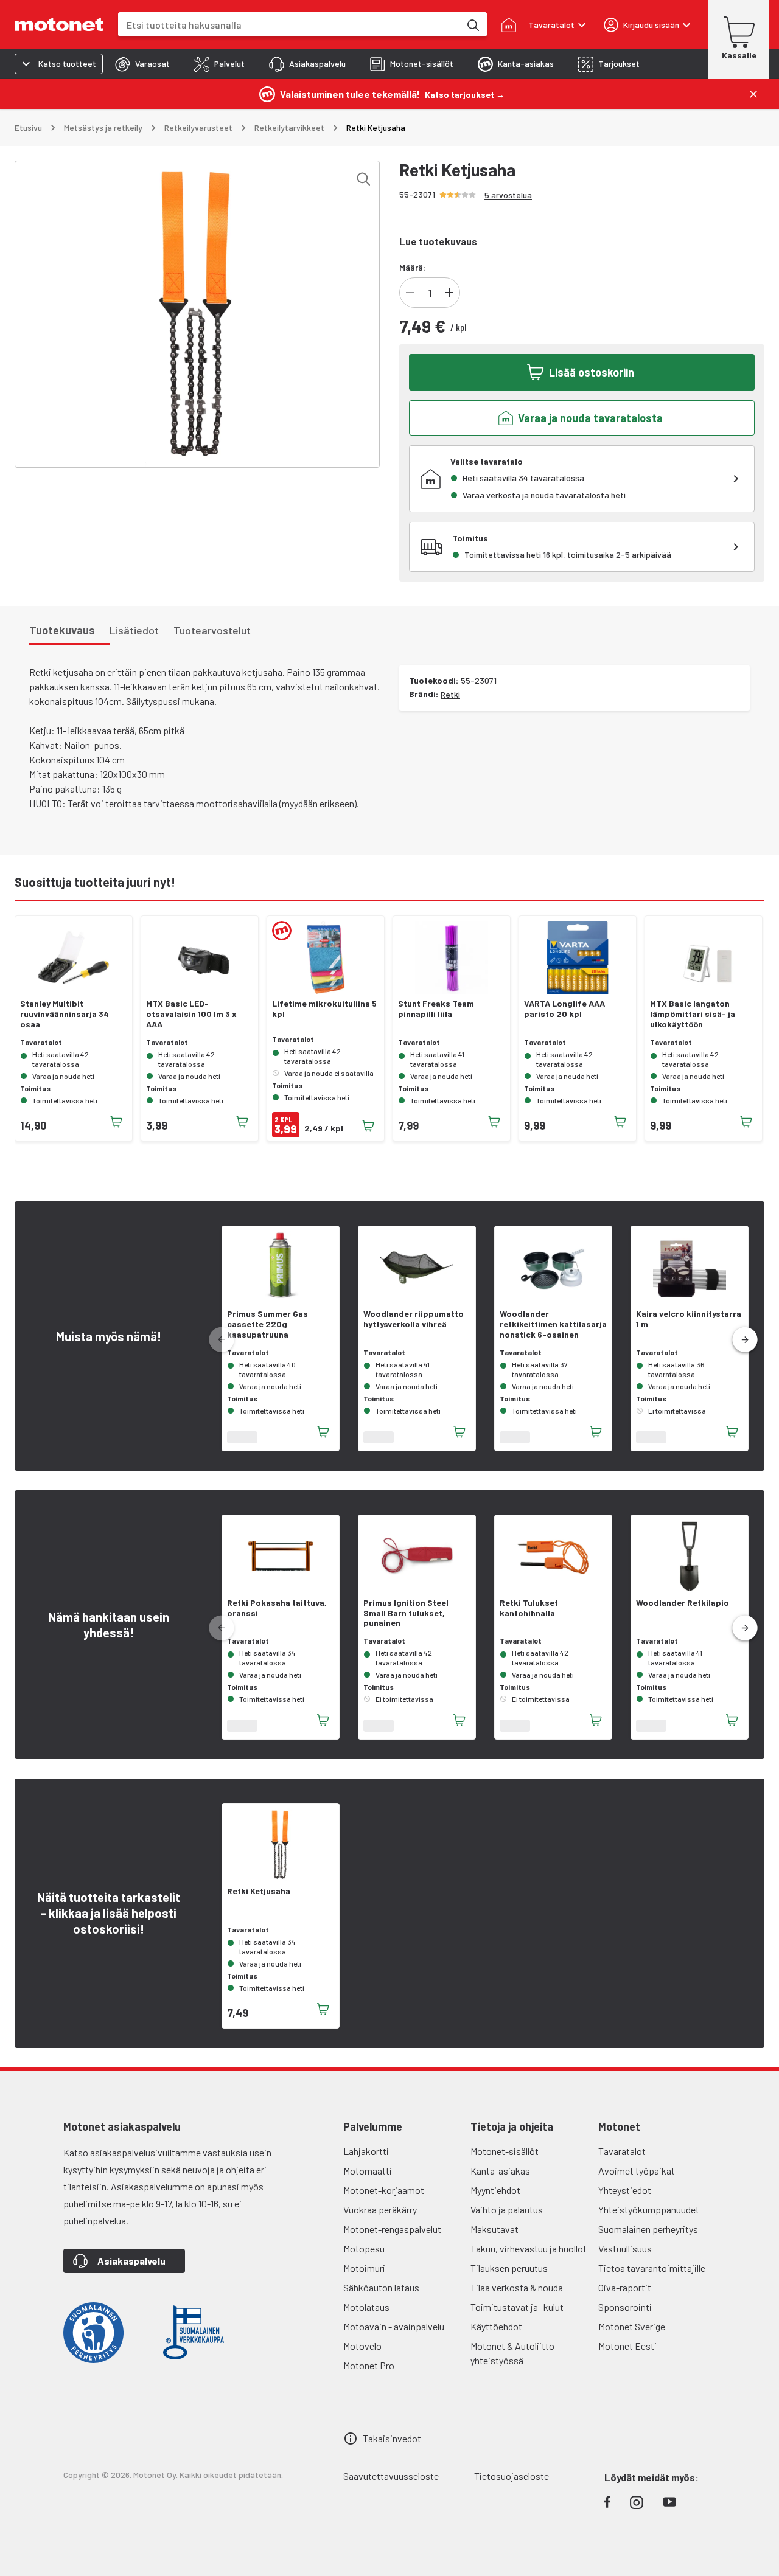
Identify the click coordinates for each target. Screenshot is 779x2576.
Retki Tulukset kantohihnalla (529, 1608)
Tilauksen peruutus (509, 2268)
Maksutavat (494, 2229)
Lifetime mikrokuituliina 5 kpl (324, 1009)
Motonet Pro (369, 2365)
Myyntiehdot (495, 2190)
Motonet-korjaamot (384, 2190)
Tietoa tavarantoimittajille (652, 2268)
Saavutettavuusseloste (391, 2476)
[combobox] (289, 25)
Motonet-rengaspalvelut (392, 2229)
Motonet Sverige (632, 2326)
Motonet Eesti (627, 2346)
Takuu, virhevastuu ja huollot (529, 2248)
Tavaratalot (622, 2151)
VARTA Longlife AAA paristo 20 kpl (564, 1009)
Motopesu (364, 2248)
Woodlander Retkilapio (683, 1603)
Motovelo (362, 2346)
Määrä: (412, 267)
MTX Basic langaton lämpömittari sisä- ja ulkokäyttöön (693, 1014)
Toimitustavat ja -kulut (517, 2307)
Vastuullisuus (625, 2248)
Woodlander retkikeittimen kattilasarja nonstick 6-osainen (553, 1324)
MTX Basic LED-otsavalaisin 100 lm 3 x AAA (191, 1014)
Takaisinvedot (392, 2438)
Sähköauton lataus (381, 2287)
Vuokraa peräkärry (380, 2210)
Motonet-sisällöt (505, 2151)
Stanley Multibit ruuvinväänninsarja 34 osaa (65, 1014)
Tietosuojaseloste (512, 2476)
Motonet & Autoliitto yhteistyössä (512, 2353)
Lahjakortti (366, 2151)
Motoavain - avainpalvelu (394, 2326)
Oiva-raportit (625, 2287)
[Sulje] (753, 94)
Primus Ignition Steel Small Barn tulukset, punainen (406, 1613)
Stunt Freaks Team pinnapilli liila (436, 1009)
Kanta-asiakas (500, 2171)
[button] (745, 1340)
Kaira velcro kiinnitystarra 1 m (689, 1319)
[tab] (142, 64)
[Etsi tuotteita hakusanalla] (472, 24)
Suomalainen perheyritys (648, 2229)
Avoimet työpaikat (637, 2171)
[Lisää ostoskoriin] (116, 1122)
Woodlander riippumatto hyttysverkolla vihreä (414, 1319)
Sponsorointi (625, 2307)
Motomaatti (368, 2171)
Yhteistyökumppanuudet (649, 2210)
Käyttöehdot (496, 2326)
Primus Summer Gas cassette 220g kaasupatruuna (267, 1324)
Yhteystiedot (625, 2190)
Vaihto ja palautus (507, 2210)
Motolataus (366, 2307)
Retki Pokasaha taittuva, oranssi (277, 1608)
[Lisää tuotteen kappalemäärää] (449, 293)
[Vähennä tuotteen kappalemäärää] (410, 293)
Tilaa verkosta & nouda (517, 2287)
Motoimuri (364, 2268)
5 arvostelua (508, 195)
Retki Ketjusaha (259, 1891)
